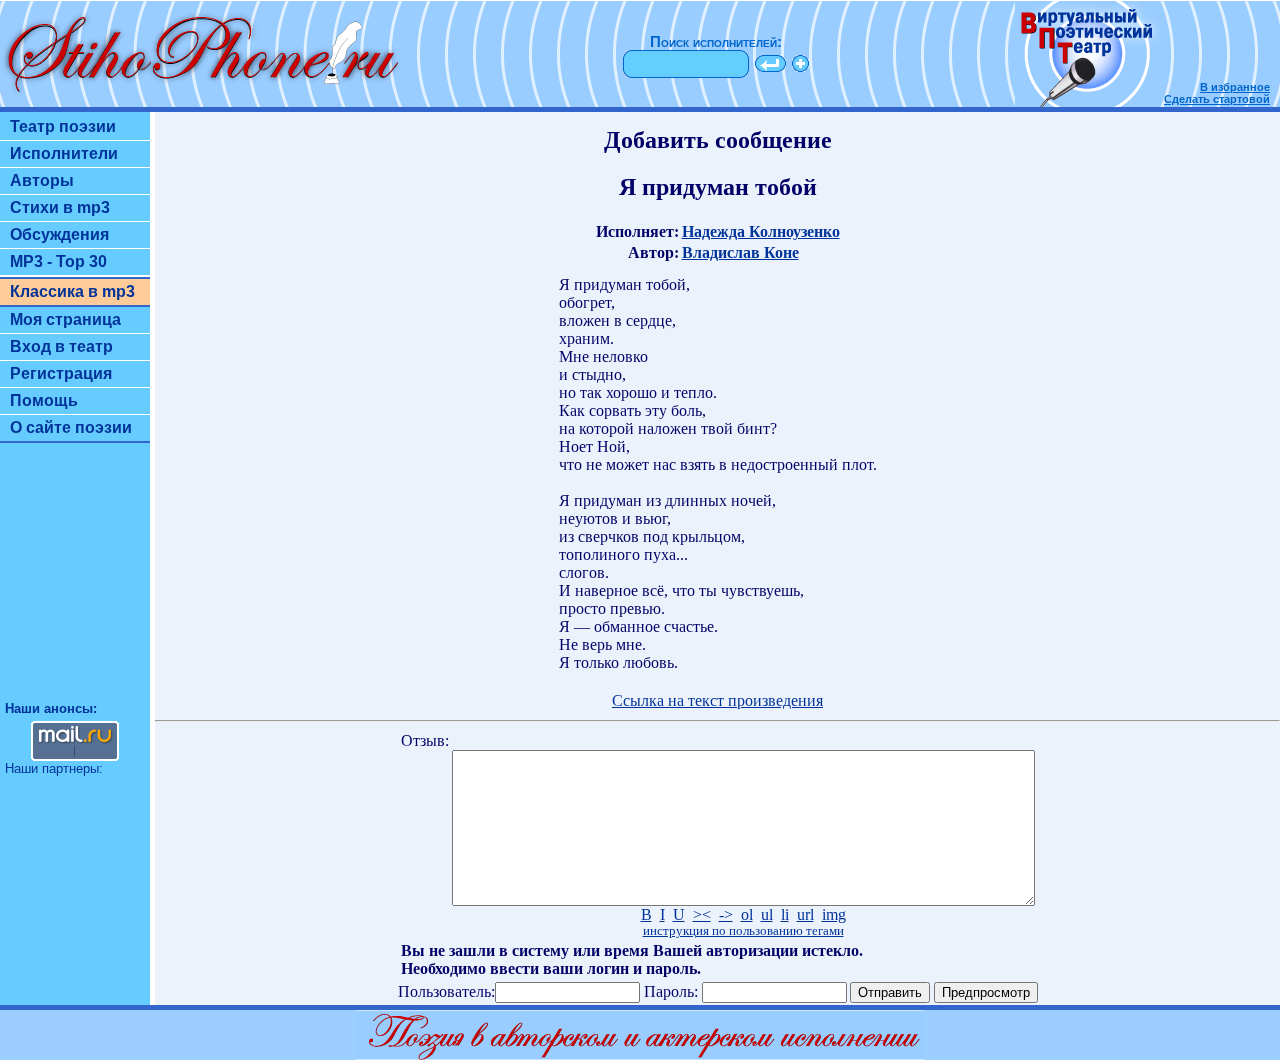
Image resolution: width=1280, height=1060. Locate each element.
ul (767, 914)
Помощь (44, 400)
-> (726, 914)
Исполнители (64, 153)
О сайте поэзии (71, 427)
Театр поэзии (63, 126)
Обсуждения (59, 234)
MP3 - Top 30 (58, 261)
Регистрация (61, 373)
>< (702, 914)
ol (747, 914)
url (805, 914)
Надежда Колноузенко (761, 231)
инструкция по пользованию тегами (743, 931)
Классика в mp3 (72, 291)
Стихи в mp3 (60, 207)
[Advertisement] (75, 581)
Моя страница (65, 319)
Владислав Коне (740, 252)
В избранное (1235, 87)
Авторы (42, 180)
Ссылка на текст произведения (717, 700)
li (785, 914)
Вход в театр (61, 346)
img (834, 914)
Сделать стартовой (1217, 99)
